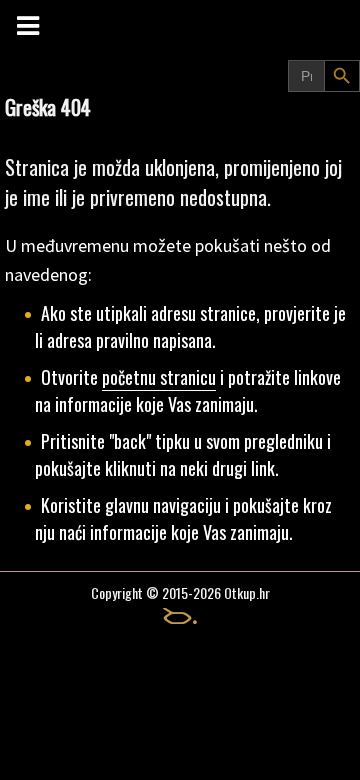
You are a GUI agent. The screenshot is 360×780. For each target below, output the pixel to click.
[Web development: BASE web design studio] (180, 616)
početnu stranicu (159, 377)
